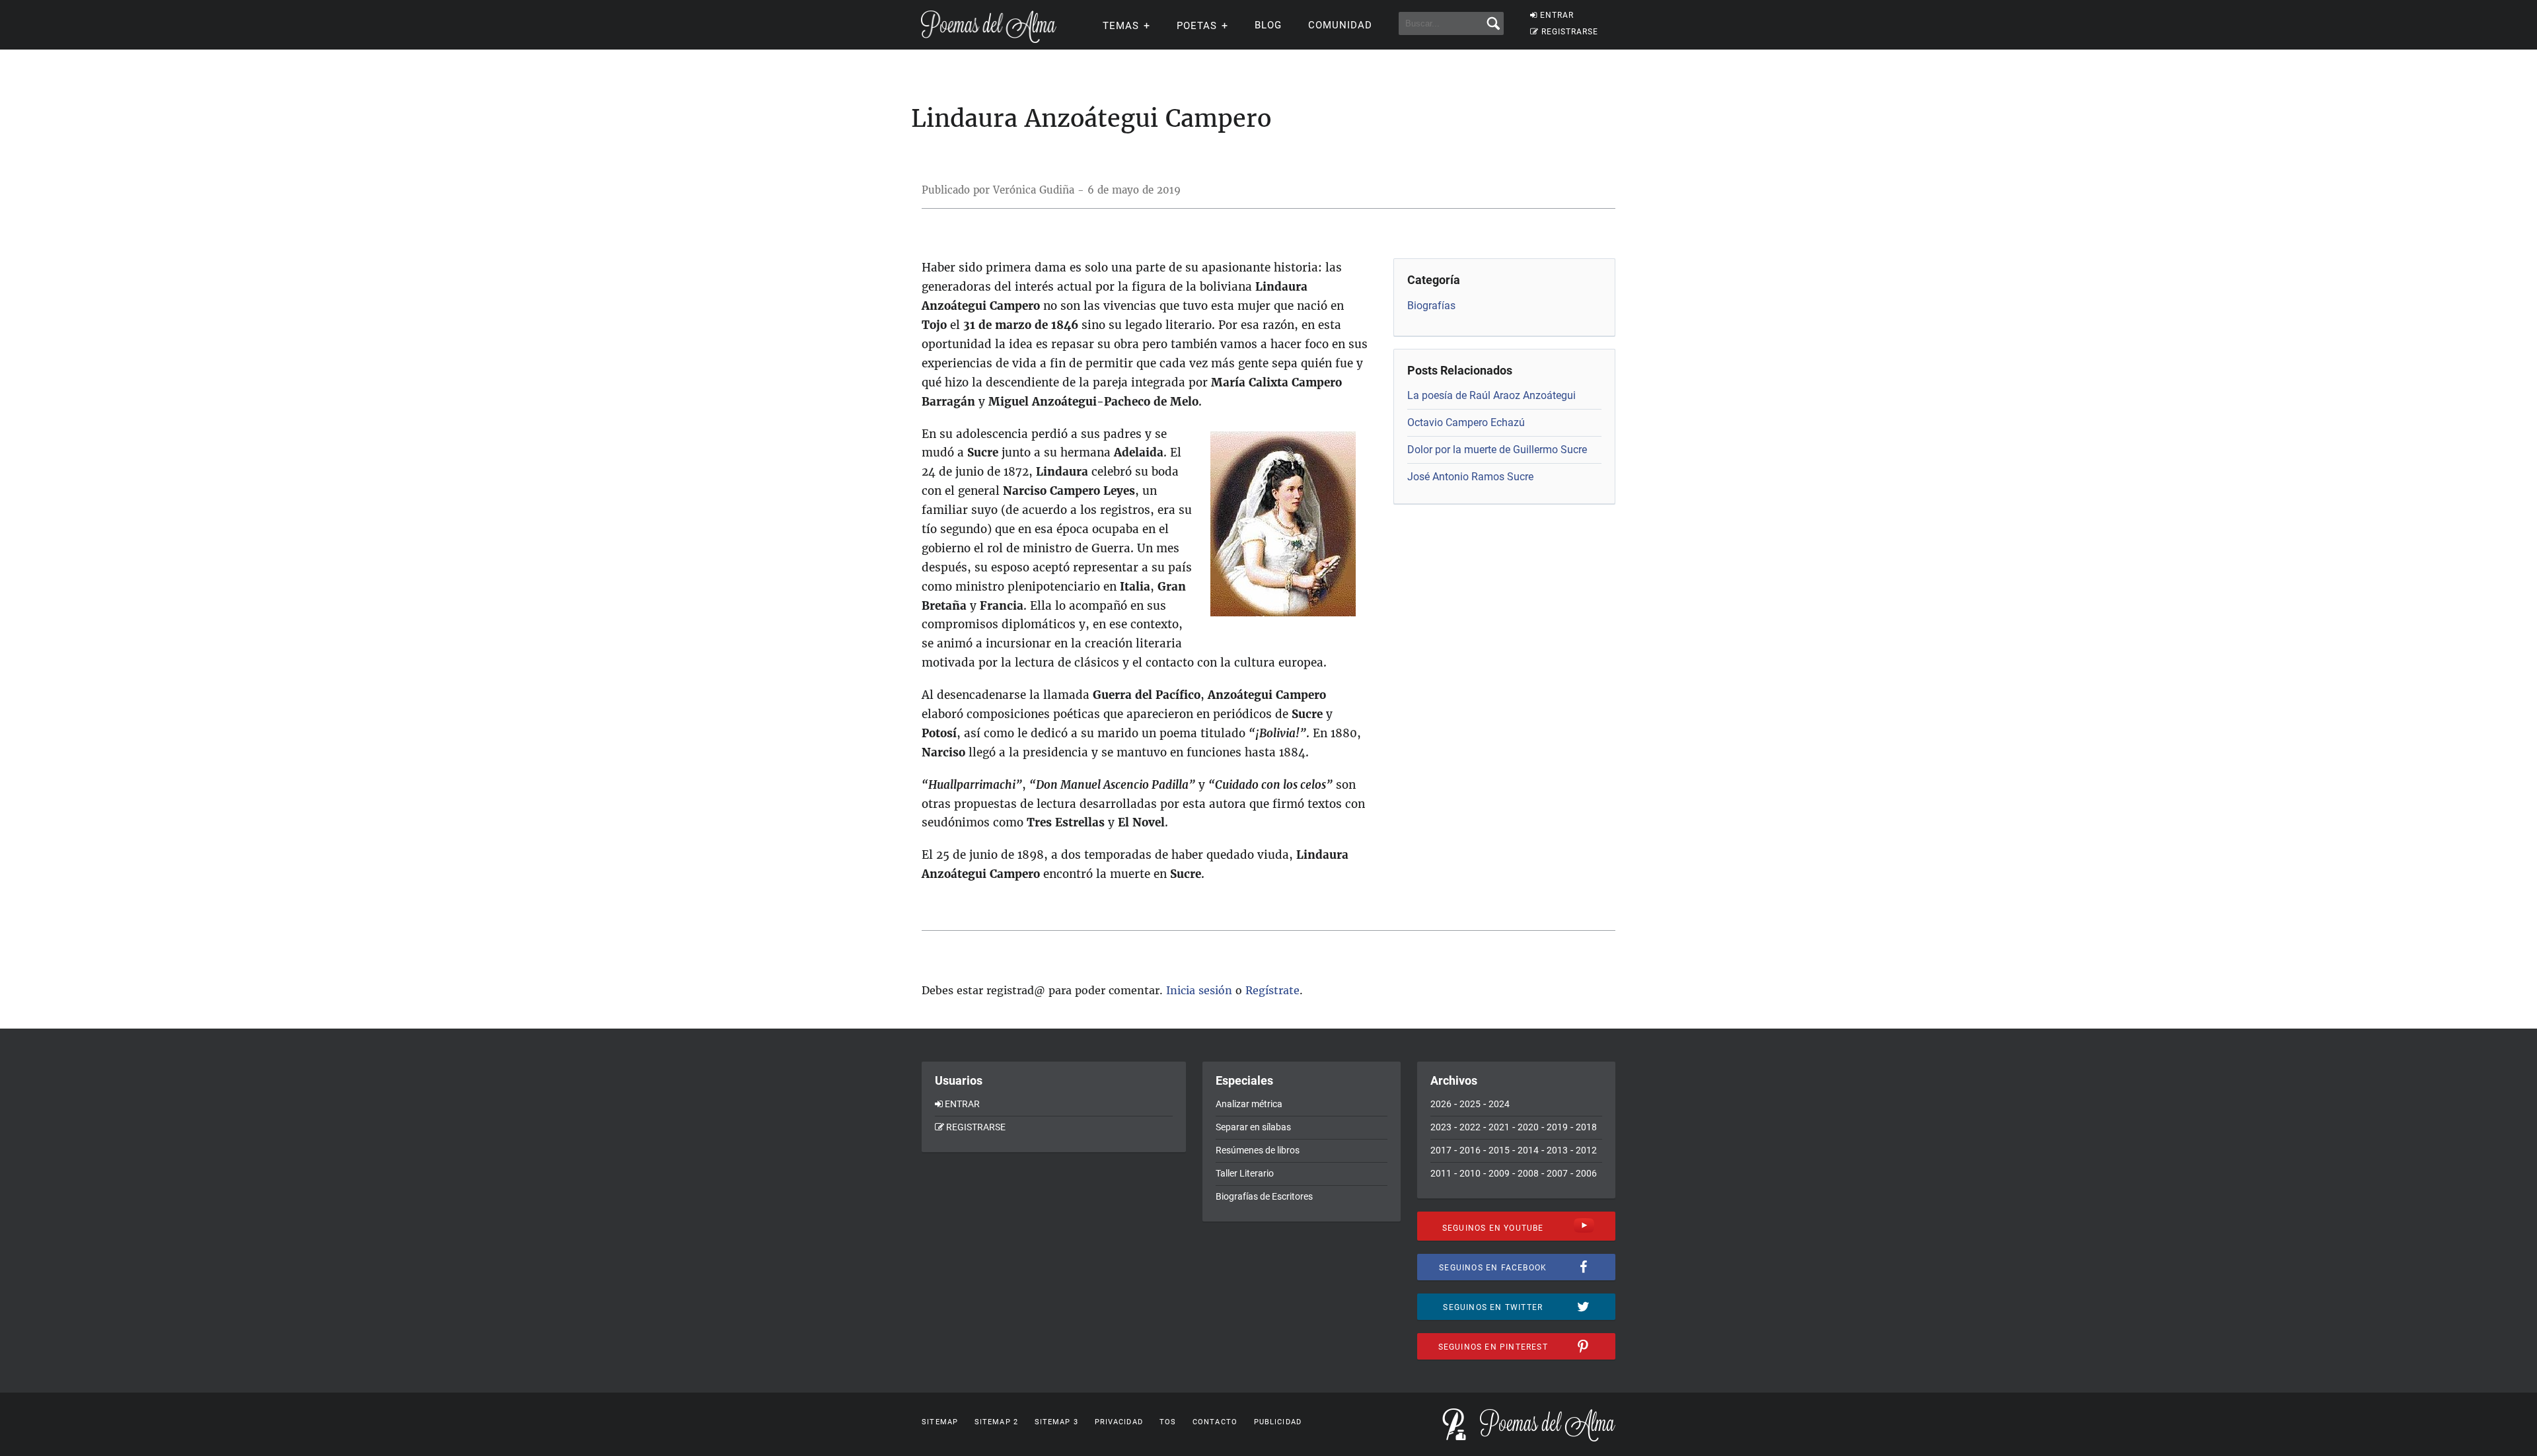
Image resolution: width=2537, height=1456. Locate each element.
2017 (1441, 1150)
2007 (1557, 1173)
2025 (1470, 1104)
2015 (1499, 1150)
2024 (1499, 1104)
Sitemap (940, 1422)
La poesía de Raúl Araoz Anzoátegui (1491, 395)
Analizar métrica (1249, 1104)
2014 (1528, 1150)
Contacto (1215, 1422)
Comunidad (1340, 25)
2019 (1557, 1127)
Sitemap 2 (996, 1422)
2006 (1586, 1173)
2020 (1528, 1127)
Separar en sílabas (1253, 1127)
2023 (1441, 1127)
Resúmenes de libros (1258, 1150)
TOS (1168, 1422)
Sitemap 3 (1056, 1422)
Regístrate (1272, 990)
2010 (1470, 1173)
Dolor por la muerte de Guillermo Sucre (1497, 450)
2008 (1528, 1173)
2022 (1470, 1127)
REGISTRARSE (1570, 32)
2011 (1441, 1173)
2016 (1470, 1150)
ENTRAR (1557, 15)
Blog (1268, 25)
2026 (1441, 1104)
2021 (1499, 1127)
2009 (1499, 1173)
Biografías (1431, 306)
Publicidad (1278, 1422)
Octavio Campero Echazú (1466, 422)
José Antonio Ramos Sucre (1470, 477)
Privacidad (1119, 1422)
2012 (1586, 1150)
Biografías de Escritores (1264, 1196)
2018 (1586, 1127)
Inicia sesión (1199, 990)
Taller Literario (1245, 1173)
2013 (1557, 1150)
